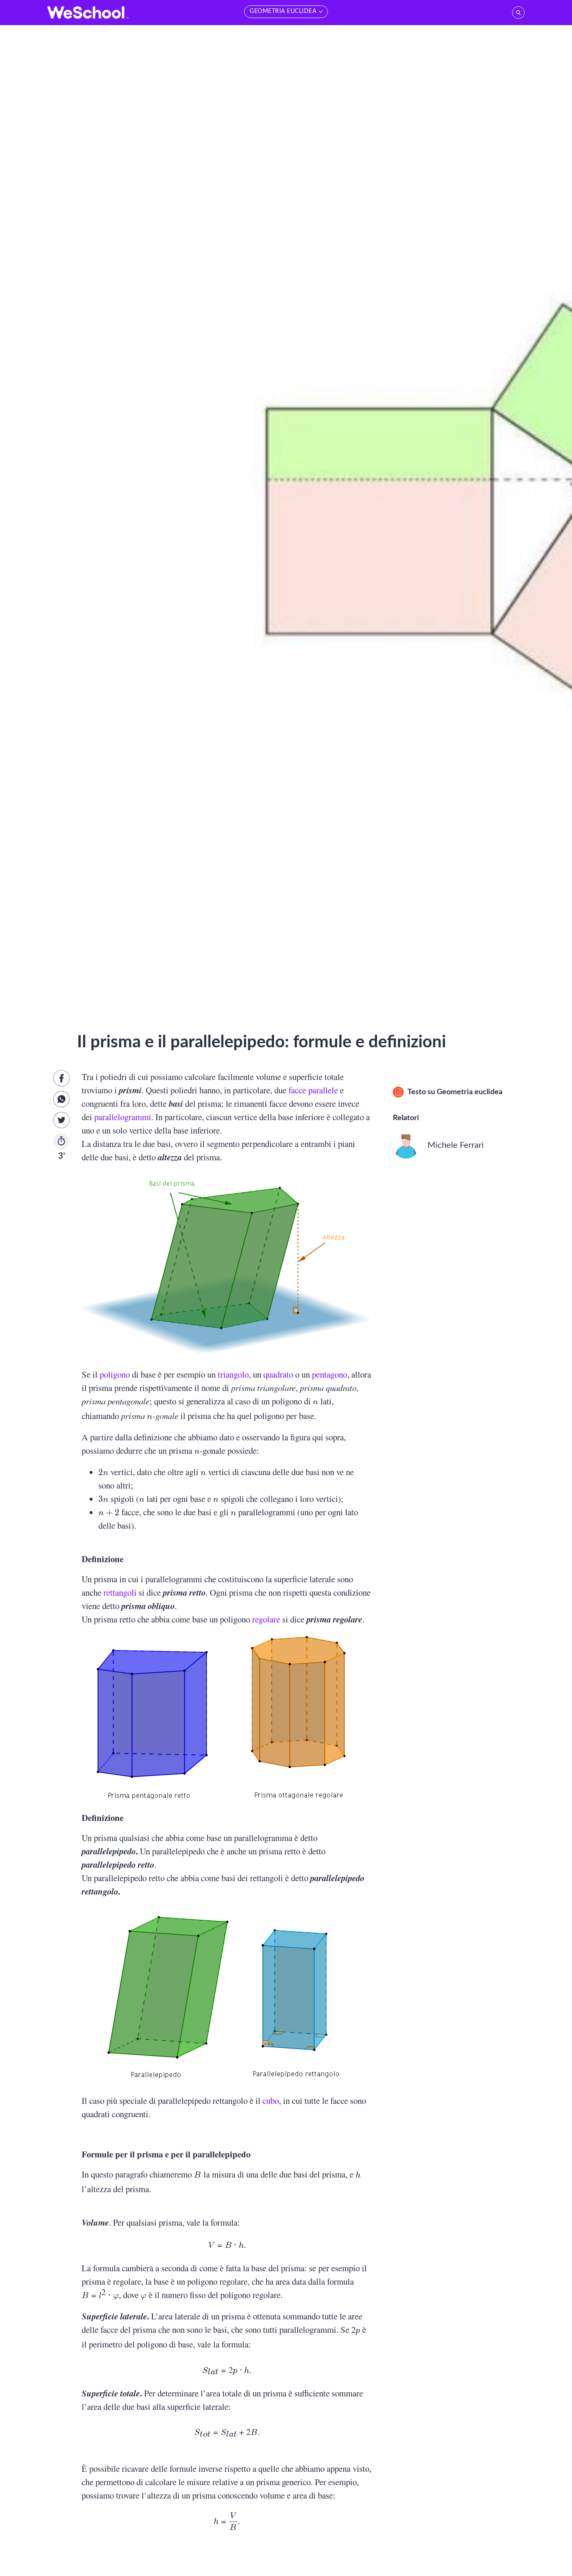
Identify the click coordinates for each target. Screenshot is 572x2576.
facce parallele (313, 1090)
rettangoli (120, 1592)
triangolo (233, 1374)
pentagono (330, 1374)
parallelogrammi (123, 1117)
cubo (271, 2100)
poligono (115, 1374)
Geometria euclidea (470, 1092)
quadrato (278, 1374)
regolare (266, 1619)
